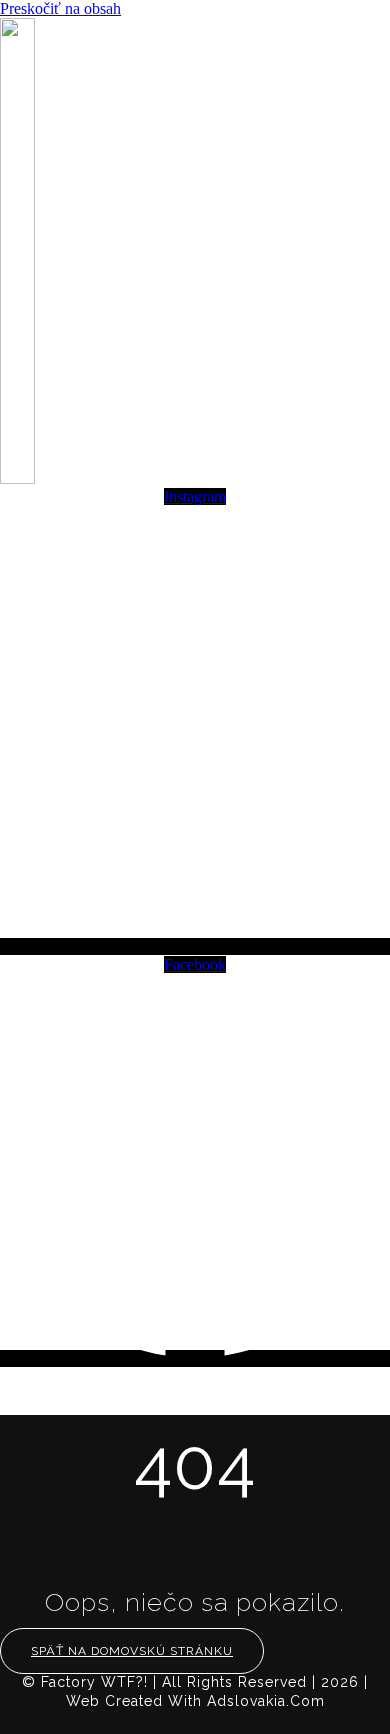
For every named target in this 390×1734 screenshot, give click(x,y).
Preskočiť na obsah (60, 8)
